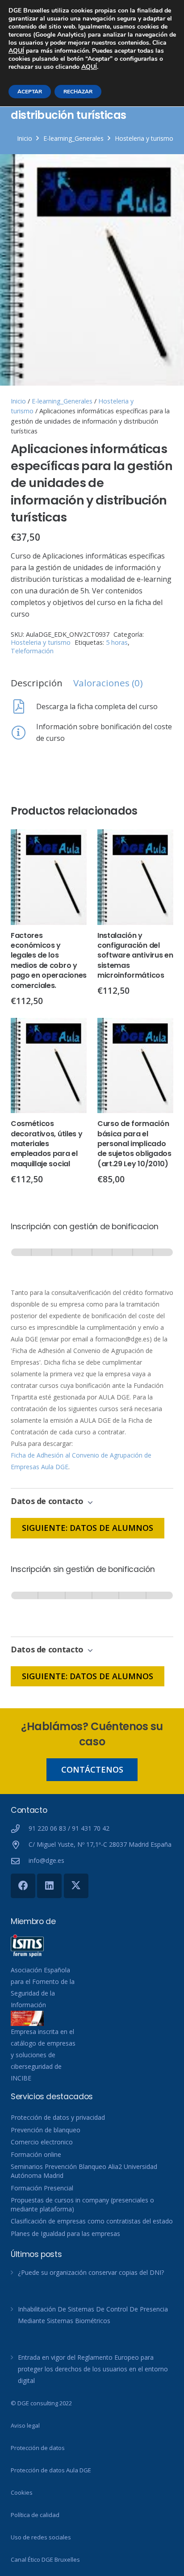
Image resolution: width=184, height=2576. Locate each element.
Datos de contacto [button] (48, 1501)
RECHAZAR (78, 92)
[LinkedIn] (49, 1886)
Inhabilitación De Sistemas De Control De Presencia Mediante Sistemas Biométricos (93, 2315)
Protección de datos (38, 2448)
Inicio (25, 138)
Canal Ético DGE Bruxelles (45, 2559)
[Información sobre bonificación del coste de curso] (23, 732)
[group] (92, 1261)
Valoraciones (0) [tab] (108, 683)
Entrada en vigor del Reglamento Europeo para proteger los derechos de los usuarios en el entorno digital (93, 2369)
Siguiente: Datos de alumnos (88, 1528)
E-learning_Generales (73, 138)
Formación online (36, 2154)
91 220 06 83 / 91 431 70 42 (69, 1828)
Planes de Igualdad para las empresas (65, 2234)
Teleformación (32, 651)
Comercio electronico (42, 2142)
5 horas (117, 642)
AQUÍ (16, 51)
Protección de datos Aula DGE (51, 2470)
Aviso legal (25, 2425)
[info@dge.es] (20, 1861)
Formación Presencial (42, 2188)
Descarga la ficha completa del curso (97, 706)
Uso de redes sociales (41, 2537)
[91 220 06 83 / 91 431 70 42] (20, 1829)
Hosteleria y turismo (144, 138)
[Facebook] (23, 1886)
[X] (76, 1886)
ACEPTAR (30, 92)
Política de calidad (35, 2515)
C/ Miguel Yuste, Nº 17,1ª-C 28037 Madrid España (100, 1844)
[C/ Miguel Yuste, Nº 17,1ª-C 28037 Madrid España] (20, 1845)
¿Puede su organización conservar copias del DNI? (91, 2272)
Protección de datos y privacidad (58, 2117)
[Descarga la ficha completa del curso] (23, 706)
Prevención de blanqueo (46, 2130)
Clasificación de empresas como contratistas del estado (92, 2221)
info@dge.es (46, 1860)
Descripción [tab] (37, 683)
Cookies (22, 2492)
